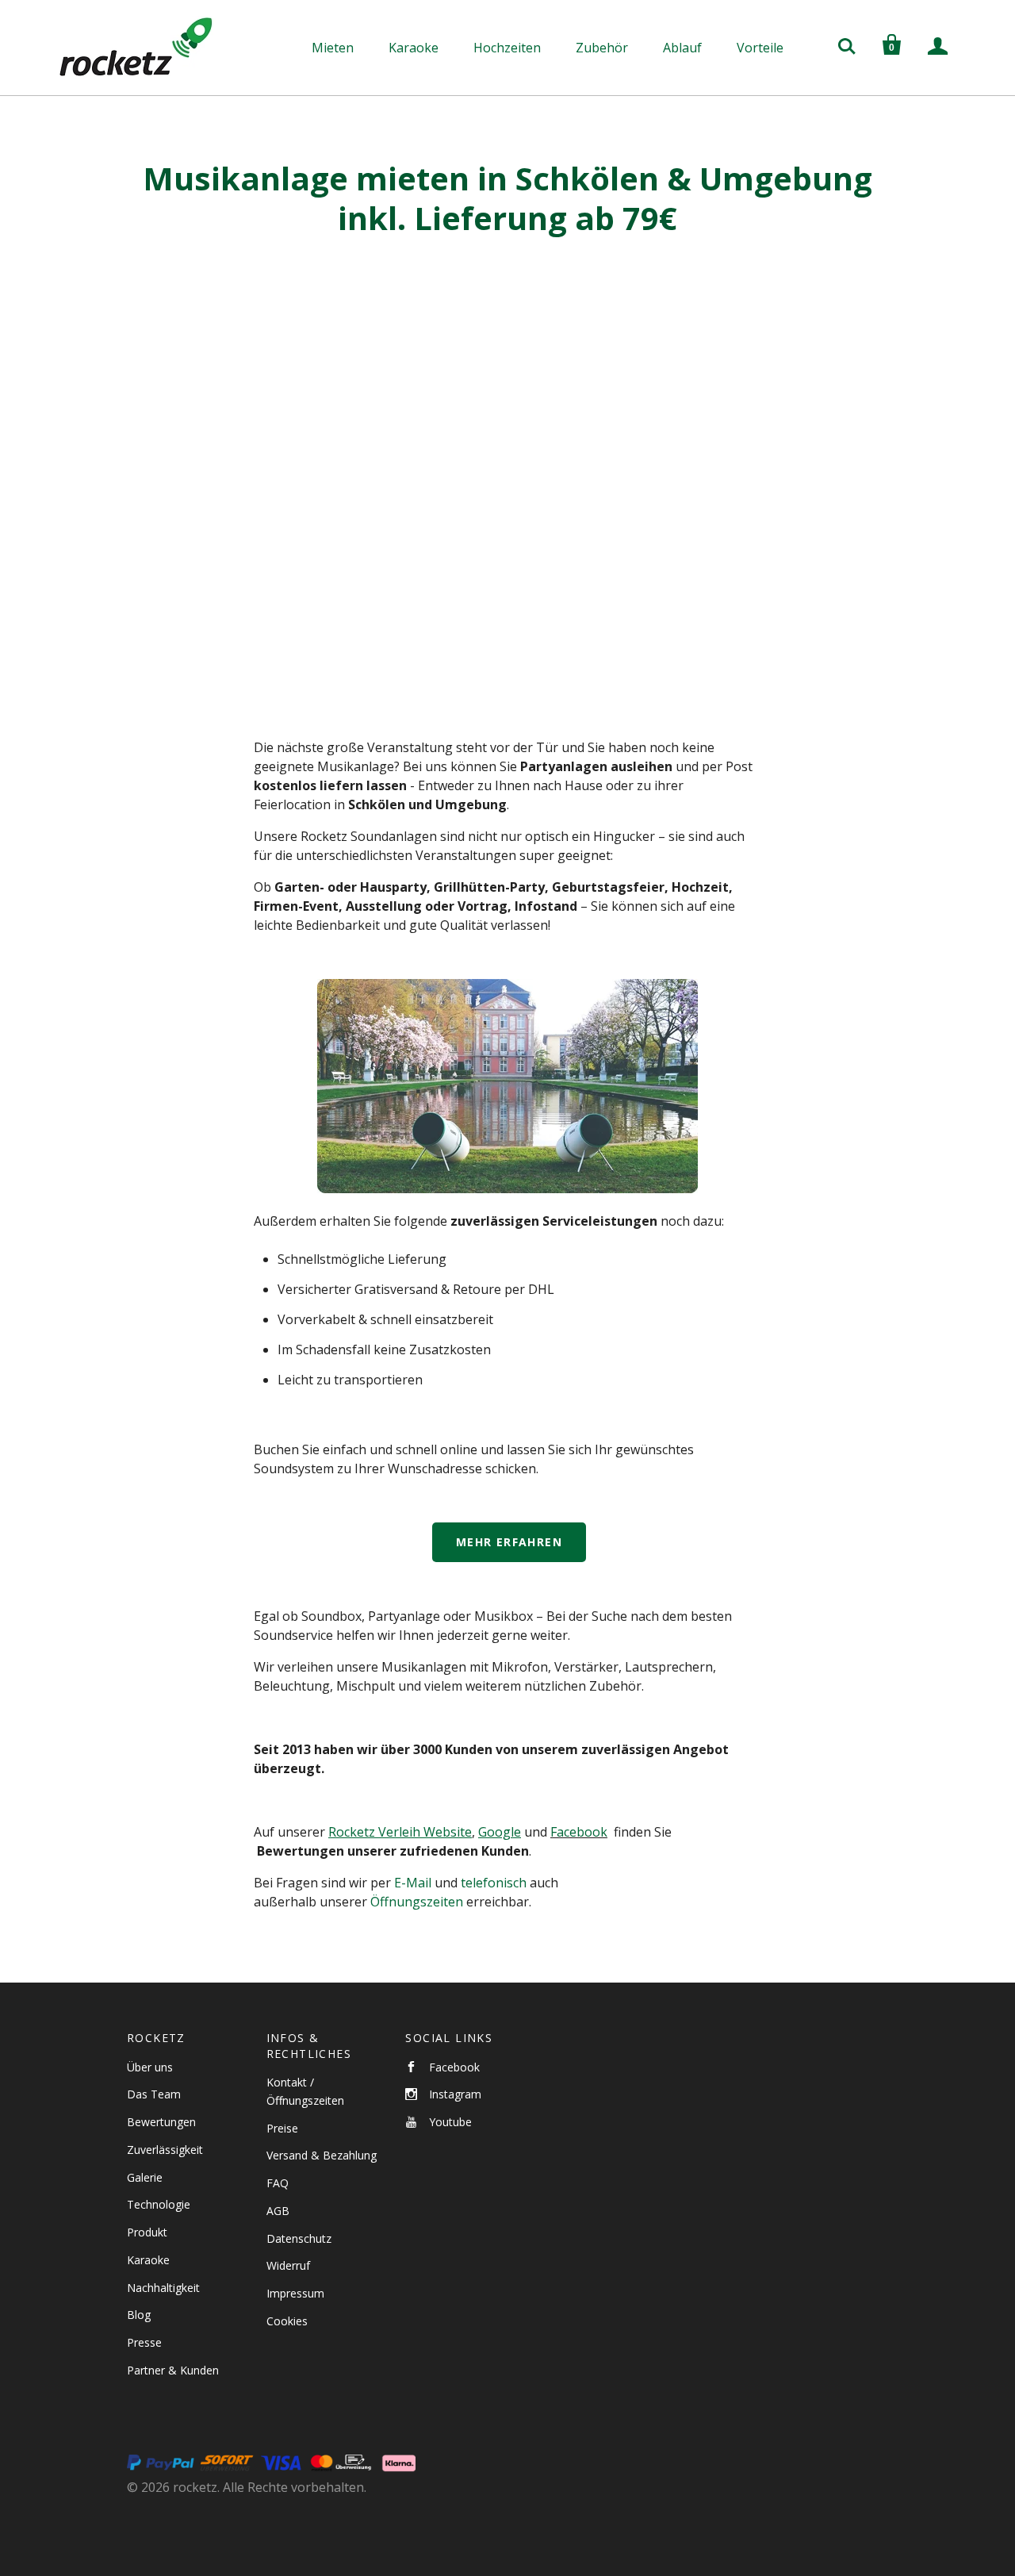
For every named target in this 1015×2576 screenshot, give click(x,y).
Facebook (579, 1832)
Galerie (145, 2177)
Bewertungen (161, 2122)
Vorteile (760, 48)
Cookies (287, 2321)
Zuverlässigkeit (165, 2150)
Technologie (159, 2204)
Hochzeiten (507, 48)
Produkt (147, 2232)
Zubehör (602, 48)
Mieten (333, 48)
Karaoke (414, 48)
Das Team (154, 2094)
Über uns (150, 2067)
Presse (144, 2342)
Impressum (295, 2293)
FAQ (278, 2183)
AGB (278, 2211)
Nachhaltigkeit (163, 2288)
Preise (282, 2128)
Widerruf (288, 2265)
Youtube (450, 2122)
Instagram (455, 2094)
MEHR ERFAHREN (509, 1542)
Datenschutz (299, 2238)
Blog (139, 2315)
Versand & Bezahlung (322, 2155)
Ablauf (682, 48)
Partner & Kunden (173, 2370)
